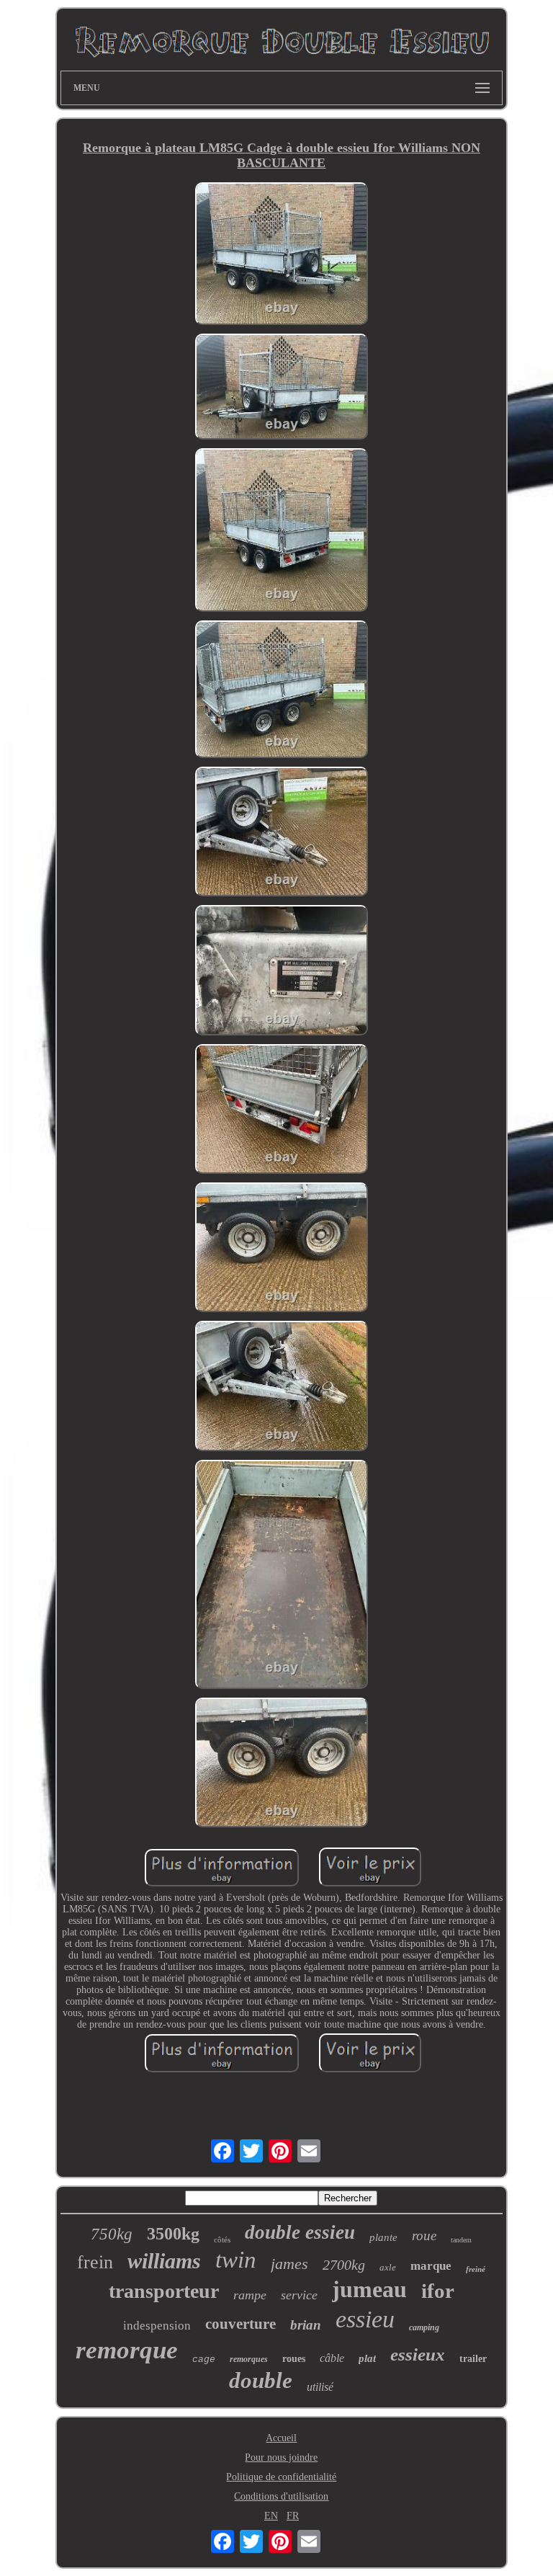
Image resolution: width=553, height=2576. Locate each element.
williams (164, 2261)
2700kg (344, 2265)
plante (383, 2237)
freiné (476, 2269)
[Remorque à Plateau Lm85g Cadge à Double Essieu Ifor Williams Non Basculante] (282, 255)
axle (388, 2267)
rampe (250, 2295)
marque (431, 2266)
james (289, 2264)
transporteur (164, 2291)
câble (332, 2358)
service (299, 2295)
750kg (112, 2234)
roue (424, 2236)
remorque (127, 2350)
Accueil (281, 2438)
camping (424, 2327)
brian (306, 2325)
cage (204, 2359)
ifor (438, 2291)
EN (271, 2516)
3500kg (173, 2234)
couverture (240, 2324)
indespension (157, 2326)
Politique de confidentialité (281, 2477)
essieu (365, 2319)
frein (95, 2262)
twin (236, 2260)
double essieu (300, 2232)
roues (294, 2359)
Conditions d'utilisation (281, 2496)
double (261, 2380)
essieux (418, 2354)
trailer (473, 2359)
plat (367, 2358)
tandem (461, 2240)
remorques (249, 2359)
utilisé (320, 2387)
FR (293, 2516)
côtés (222, 2239)
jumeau (369, 2289)
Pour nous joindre (281, 2457)
